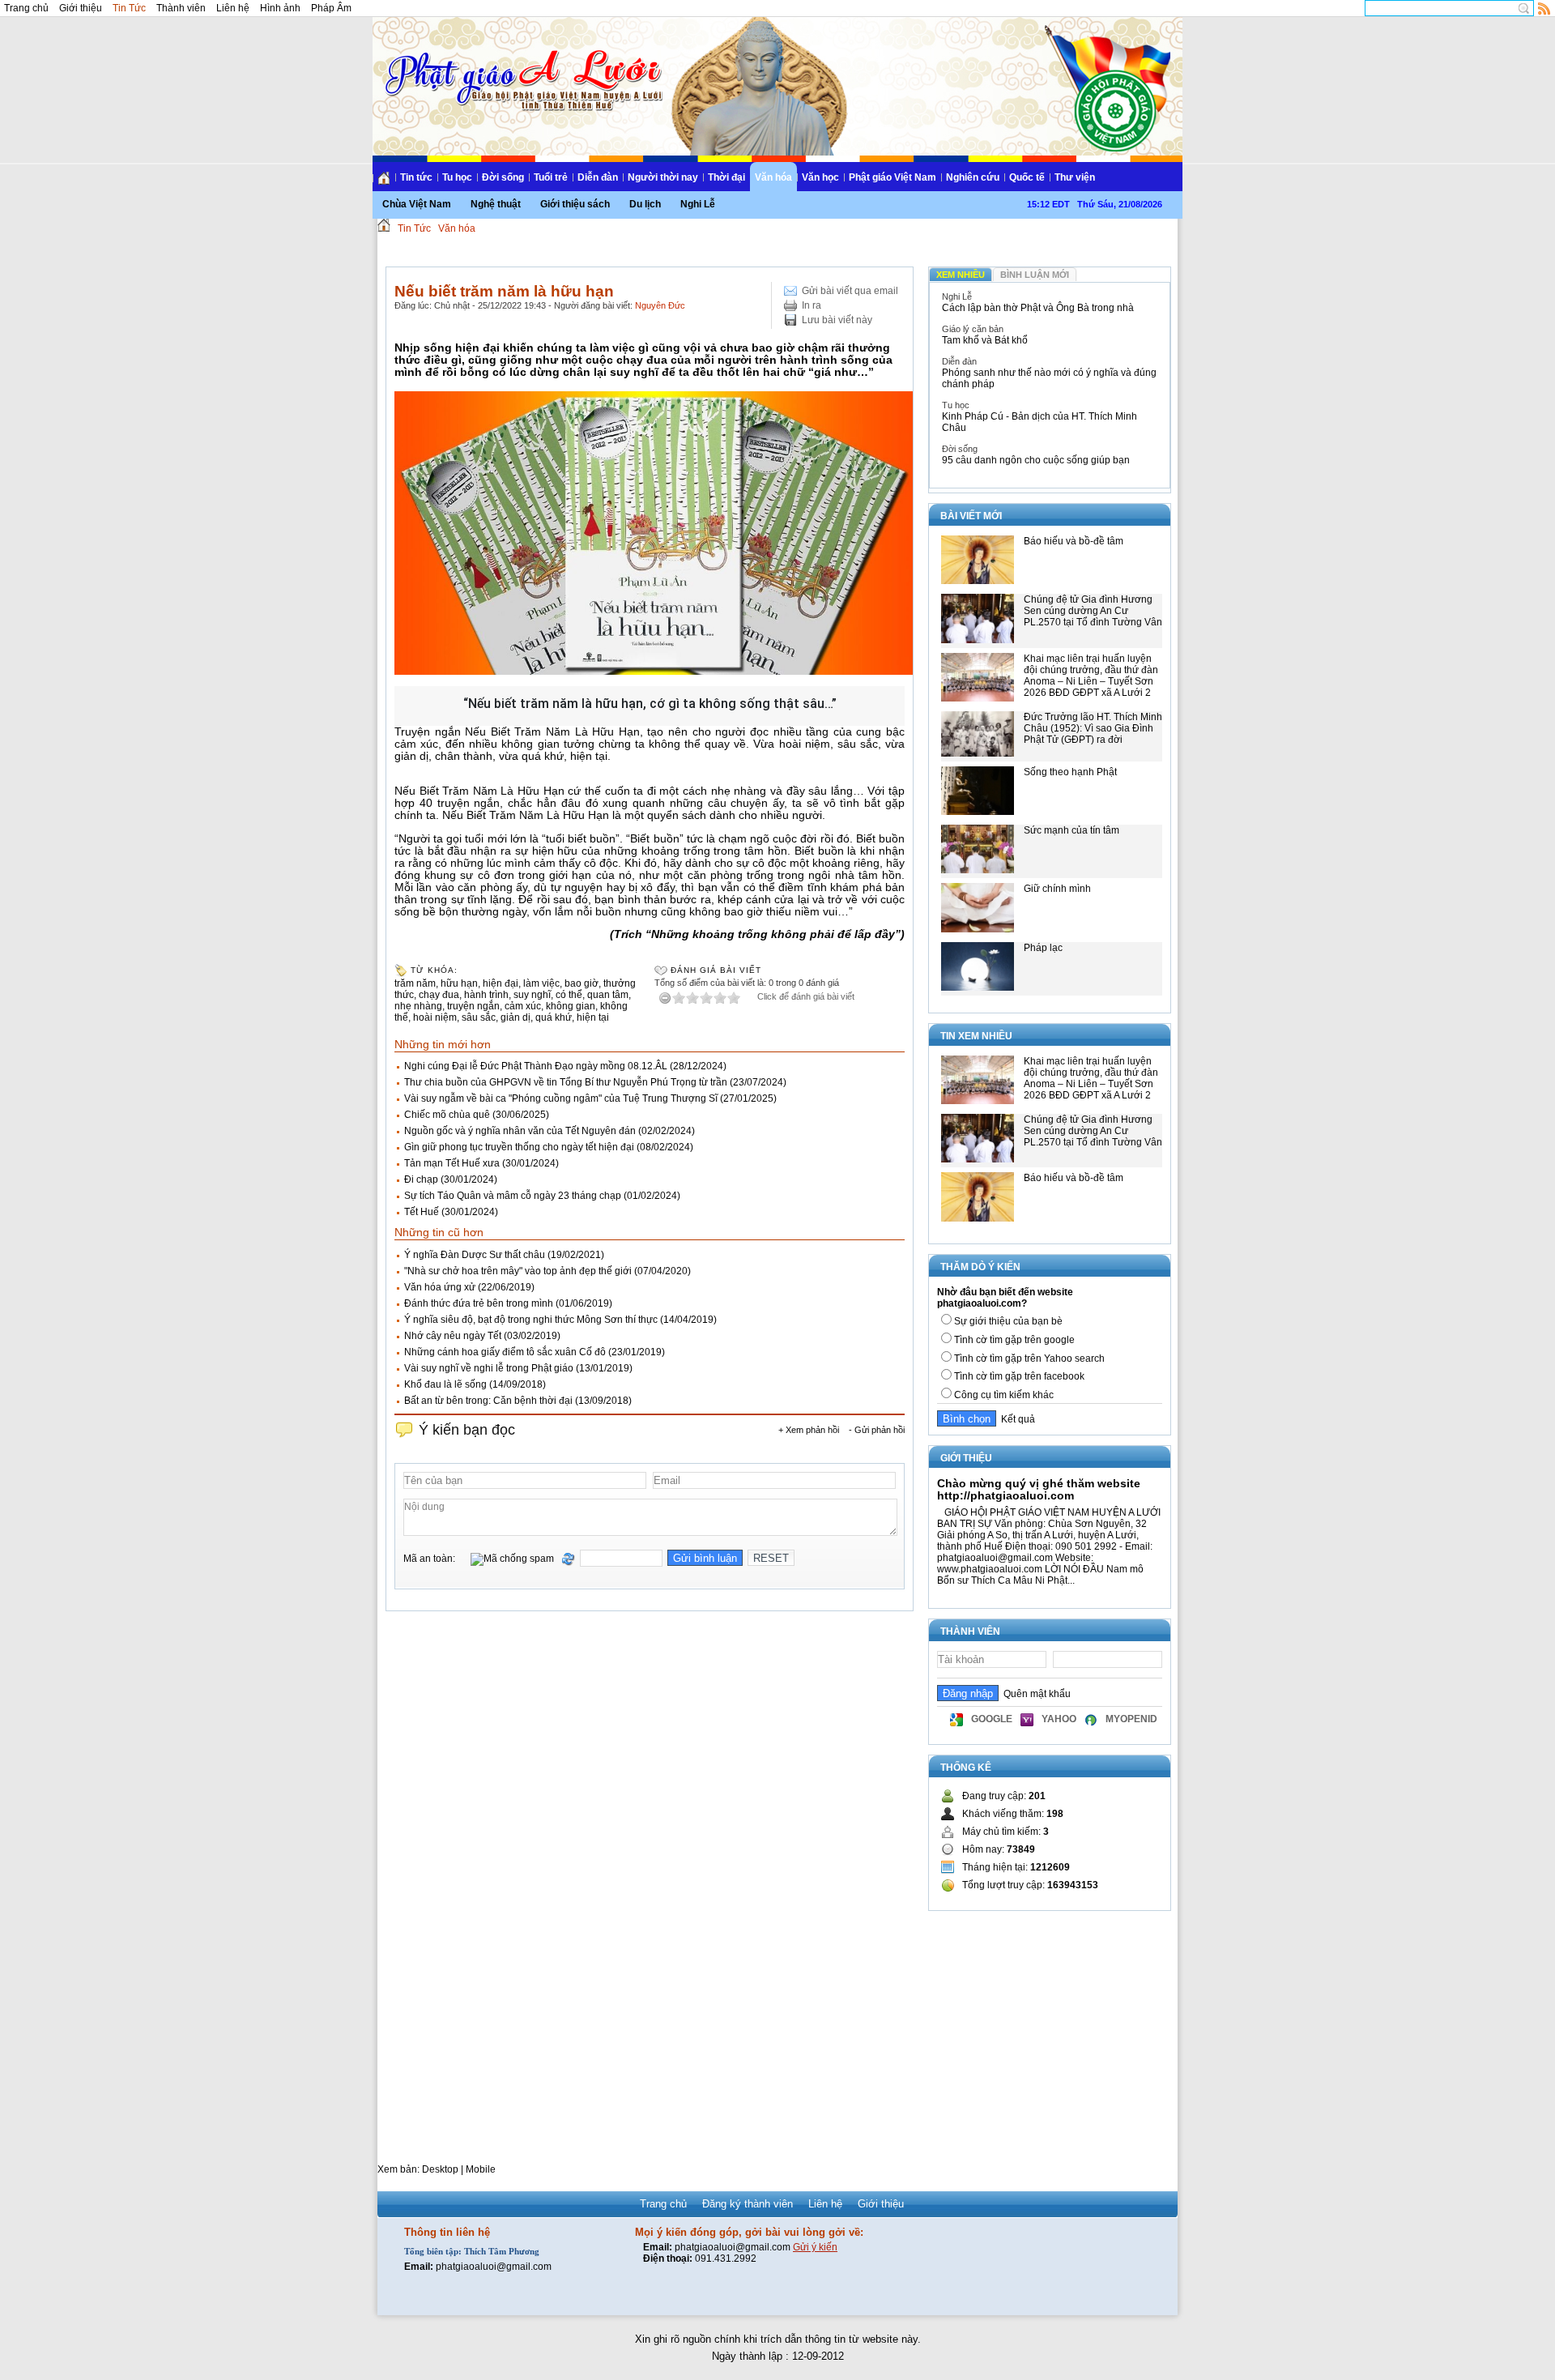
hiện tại (593, 1017)
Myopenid (1131, 1719)
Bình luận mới (1035, 275)
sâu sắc (479, 1017)
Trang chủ (26, 8)
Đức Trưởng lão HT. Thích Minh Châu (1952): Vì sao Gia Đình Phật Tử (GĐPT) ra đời (1093, 728)
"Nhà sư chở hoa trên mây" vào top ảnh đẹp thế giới (518, 1271)
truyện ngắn (473, 1006)
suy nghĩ (532, 995)
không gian (571, 1006)
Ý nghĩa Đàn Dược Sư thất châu (475, 1255)
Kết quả (1016, 1419)
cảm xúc (523, 1006)
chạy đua (439, 995)
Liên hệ (233, 8)
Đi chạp (421, 1179)
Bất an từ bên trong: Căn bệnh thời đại (488, 1401)
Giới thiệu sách (575, 204)
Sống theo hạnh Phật (1070, 772)
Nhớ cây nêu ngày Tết (453, 1336)
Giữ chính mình (1057, 889)
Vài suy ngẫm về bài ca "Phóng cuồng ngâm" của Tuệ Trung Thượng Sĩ (561, 1098)
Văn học (820, 177)
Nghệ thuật (496, 204)
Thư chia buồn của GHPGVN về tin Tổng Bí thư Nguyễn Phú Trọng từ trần (566, 1082)
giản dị (515, 1017)
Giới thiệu (81, 8)
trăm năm (415, 983)
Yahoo (1059, 1719)
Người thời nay (663, 177)
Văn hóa (773, 177)
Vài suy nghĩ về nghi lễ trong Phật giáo (489, 1368)
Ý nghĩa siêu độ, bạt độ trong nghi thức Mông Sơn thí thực (531, 1320)
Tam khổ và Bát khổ (985, 340)
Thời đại (726, 177)
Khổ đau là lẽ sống (445, 1384)
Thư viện (1075, 177)
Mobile (481, 2169)
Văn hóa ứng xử (440, 1287)
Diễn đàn (598, 177)
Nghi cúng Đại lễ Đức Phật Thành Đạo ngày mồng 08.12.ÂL (536, 1066)
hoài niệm (435, 1017)
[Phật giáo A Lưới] (521, 64)
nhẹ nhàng (418, 1006)
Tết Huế (422, 1212)
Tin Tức (129, 8)
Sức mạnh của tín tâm (1071, 830)
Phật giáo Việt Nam (893, 177)
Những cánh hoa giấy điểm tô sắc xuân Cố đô (505, 1352)
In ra (812, 305)
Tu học (457, 177)
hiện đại (501, 983)
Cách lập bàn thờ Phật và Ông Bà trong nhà (1038, 308)
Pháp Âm (331, 8)
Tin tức (416, 177)
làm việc (541, 983)
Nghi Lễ (698, 204)
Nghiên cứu (973, 177)
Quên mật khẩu (1035, 1694)
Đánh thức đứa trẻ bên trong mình (479, 1303)
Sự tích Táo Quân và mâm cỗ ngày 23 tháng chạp (513, 1196)
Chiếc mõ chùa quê (447, 1115)
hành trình (486, 995)
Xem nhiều (961, 275)
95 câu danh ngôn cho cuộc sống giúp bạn (1036, 460)
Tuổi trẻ (551, 177)
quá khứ (554, 1017)
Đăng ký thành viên (748, 2204)
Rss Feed (1544, 8)
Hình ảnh (280, 8)
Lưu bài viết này (837, 320)
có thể (569, 995)
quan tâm (608, 995)
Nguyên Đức (660, 305)
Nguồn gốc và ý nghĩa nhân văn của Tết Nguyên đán (520, 1131)
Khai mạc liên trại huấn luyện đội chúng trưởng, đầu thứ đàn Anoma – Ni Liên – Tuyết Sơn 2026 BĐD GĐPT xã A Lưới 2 (1091, 676)
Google (992, 1719)
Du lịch (645, 204)
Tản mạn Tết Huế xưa (452, 1163)
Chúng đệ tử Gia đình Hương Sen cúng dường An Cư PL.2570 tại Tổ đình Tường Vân (1093, 611)
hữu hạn (459, 983)
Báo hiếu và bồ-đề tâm (1074, 541)
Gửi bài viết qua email (850, 291)
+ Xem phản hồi (809, 1430)
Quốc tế (1027, 177)
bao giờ (582, 983)
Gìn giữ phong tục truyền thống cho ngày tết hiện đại (519, 1147)
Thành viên (181, 8)
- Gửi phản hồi (877, 1430)
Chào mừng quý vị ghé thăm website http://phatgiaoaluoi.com (1039, 1489)
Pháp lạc (1043, 948)
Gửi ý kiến (815, 2247)
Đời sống (503, 177)
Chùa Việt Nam (417, 204)
